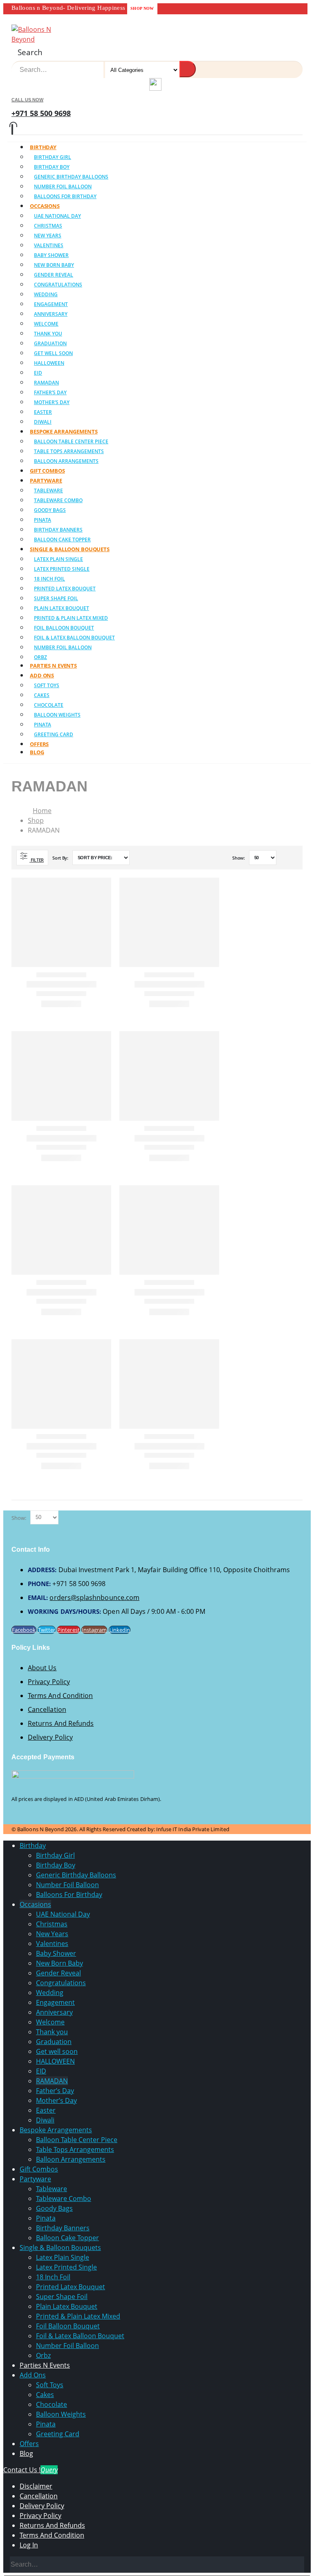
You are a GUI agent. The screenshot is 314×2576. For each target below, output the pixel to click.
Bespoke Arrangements (64, 431)
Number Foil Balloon (63, 187)
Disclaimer (36, 2486)
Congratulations (58, 285)
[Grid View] (284, 858)
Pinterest (68, 1630)
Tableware (48, 490)
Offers (29, 2444)
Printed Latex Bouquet (65, 589)
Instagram (94, 1630)
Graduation (50, 343)
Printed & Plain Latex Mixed (71, 618)
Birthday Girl (53, 157)
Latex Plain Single (58, 559)
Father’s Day (50, 392)
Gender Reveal (54, 275)
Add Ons (42, 675)
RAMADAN (46, 383)
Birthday (43, 147)
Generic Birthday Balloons (71, 177)
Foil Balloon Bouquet (64, 628)
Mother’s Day (52, 402)
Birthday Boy (52, 167)
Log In (29, 2545)
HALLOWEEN (49, 363)
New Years (48, 236)
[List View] (294, 858)
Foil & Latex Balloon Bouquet (74, 638)
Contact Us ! (30, 2470)
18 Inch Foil (49, 579)
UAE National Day (57, 216)
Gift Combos (39, 2169)
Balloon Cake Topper (67, 2238)
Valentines (49, 245)
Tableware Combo (58, 500)
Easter (43, 412)
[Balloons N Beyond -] (34, 39)
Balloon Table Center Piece (71, 441)
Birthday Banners (58, 530)
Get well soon (53, 353)
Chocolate (49, 705)
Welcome (46, 324)
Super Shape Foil (56, 598)
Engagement (51, 304)
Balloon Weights (57, 715)
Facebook (24, 1630)
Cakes (42, 695)
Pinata (43, 520)
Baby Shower (51, 255)
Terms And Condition (60, 1696)
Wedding (46, 294)
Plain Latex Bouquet (62, 608)
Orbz (43, 2355)
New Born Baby (54, 265)
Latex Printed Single (62, 569)
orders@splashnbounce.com (94, 1597)
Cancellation (47, 1709)
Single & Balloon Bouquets (70, 549)
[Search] (188, 69)
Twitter (47, 1630)
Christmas (48, 226)
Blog (37, 752)
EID (38, 373)
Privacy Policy (49, 1682)
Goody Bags (50, 510)
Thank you (48, 334)
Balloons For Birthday (65, 196)
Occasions (45, 206)
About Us (42, 1668)
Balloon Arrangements (71, 2159)
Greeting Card (54, 734)
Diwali (45, 2120)
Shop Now (142, 8)
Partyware (46, 480)
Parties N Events (45, 2365)
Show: (239, 858)
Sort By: (61, 858)
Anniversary (51, 314)
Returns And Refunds (61, 1723)
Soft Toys (47, 685)
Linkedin (120, 1630)
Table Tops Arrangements (69, 451)
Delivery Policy (50, 1737)
